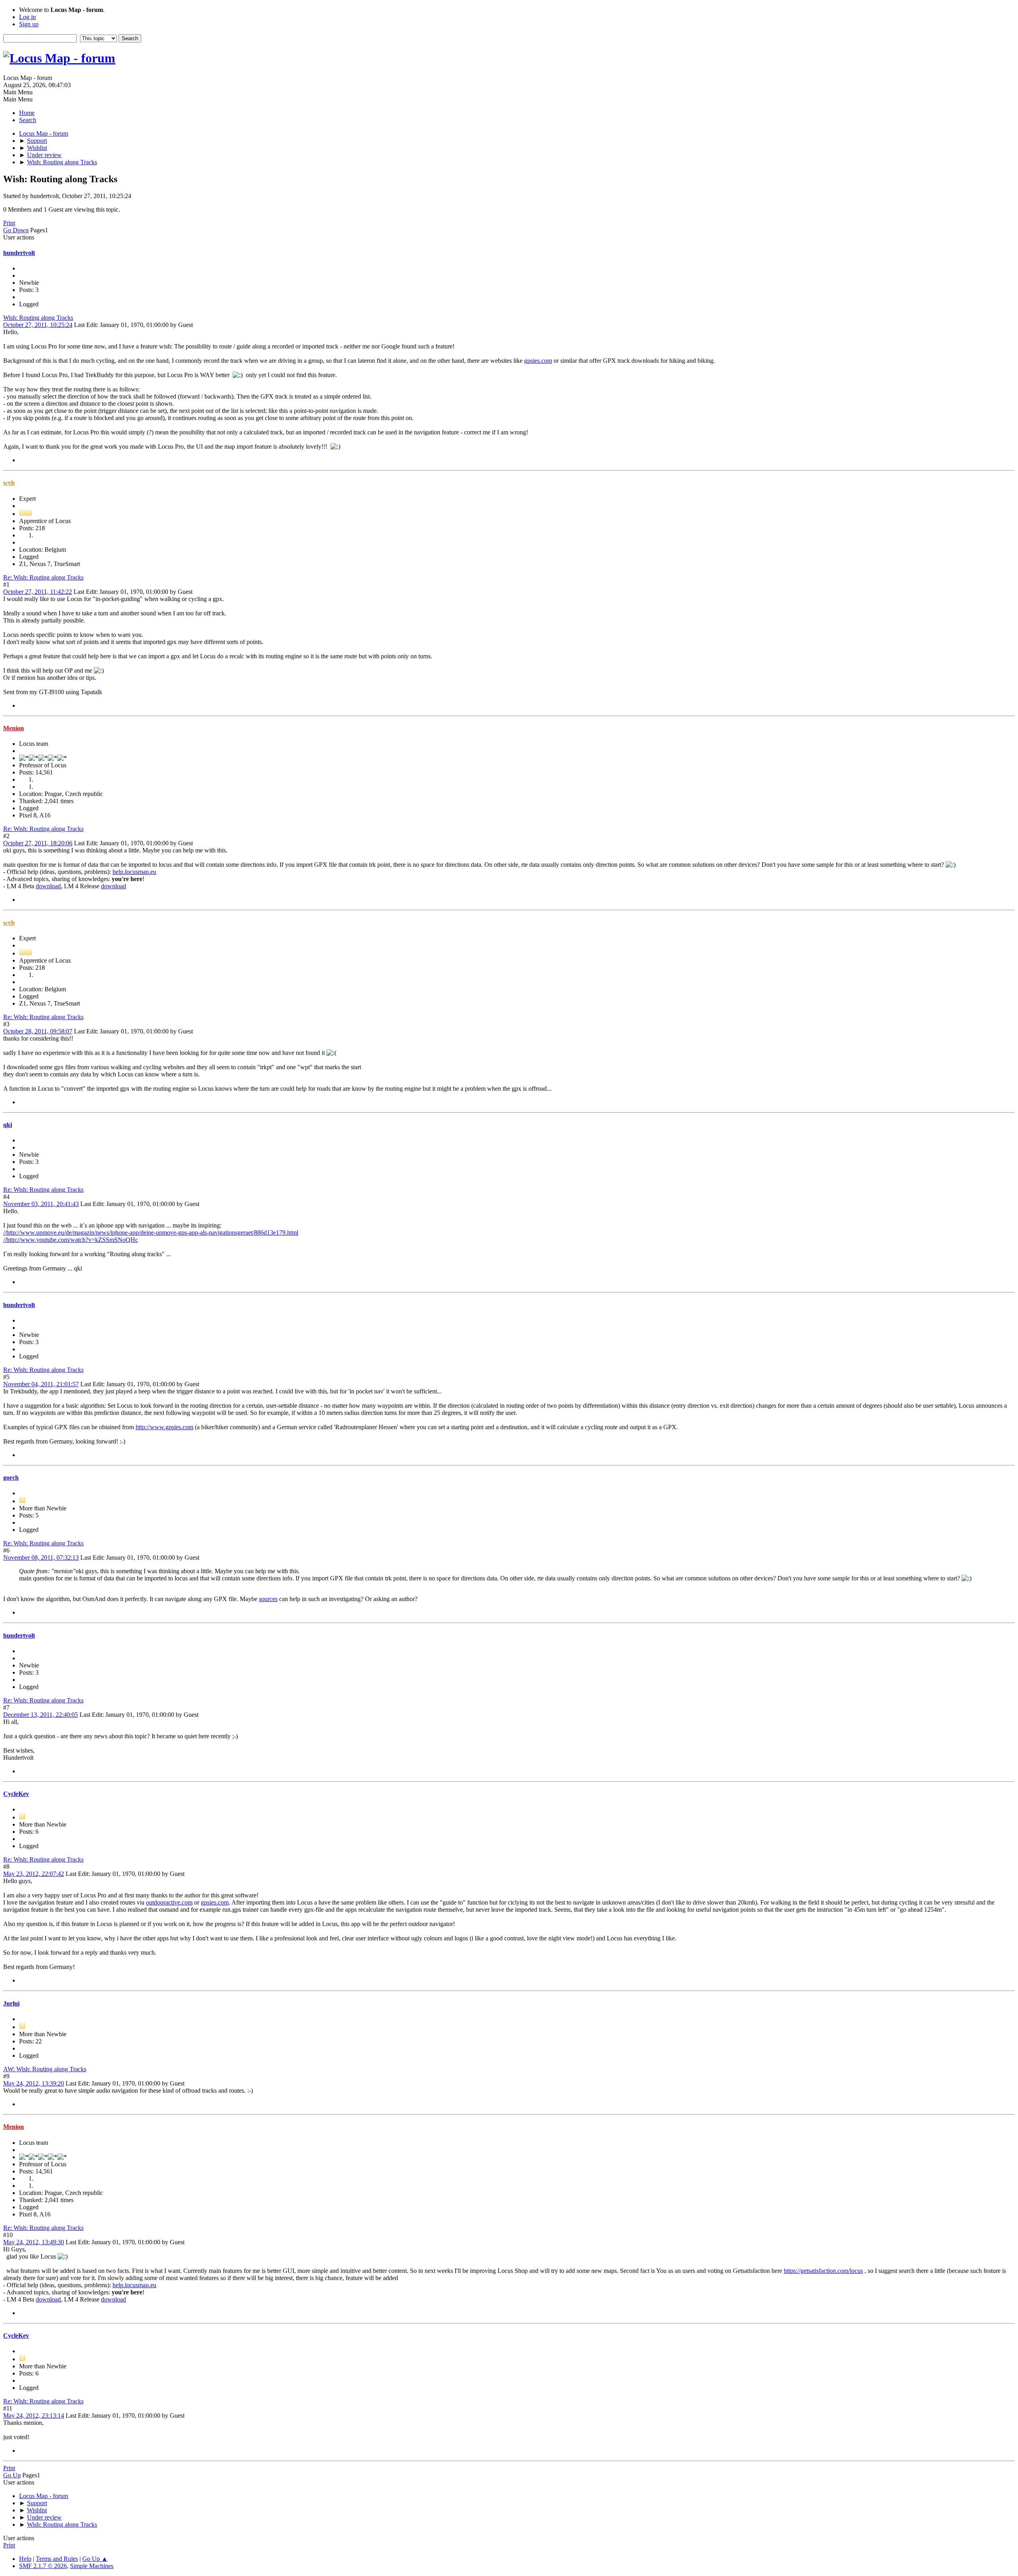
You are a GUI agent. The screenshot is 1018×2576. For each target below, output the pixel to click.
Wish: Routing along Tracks (38, 318)
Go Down (16, 230)
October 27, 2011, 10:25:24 (38, 325)
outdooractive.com (169, 1902)
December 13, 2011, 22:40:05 (41, 1715)
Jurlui (11, 2003)
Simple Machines (92, 2566)
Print (9, 223)
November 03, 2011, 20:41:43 (41, 1204)
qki (8, 1125)
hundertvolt (19, 253)
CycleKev (16, 1794)
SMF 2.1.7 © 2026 (43, 2566)
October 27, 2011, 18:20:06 (38, 843)
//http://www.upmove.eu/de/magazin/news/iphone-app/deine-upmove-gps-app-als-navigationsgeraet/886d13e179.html (151, 1233)
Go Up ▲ (95, 2559)
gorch (11, 1478)
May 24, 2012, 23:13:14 (34, 2415)
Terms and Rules (57, 2559)
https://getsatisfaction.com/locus (823, 2271)
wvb (9, 483)
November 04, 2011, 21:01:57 (41, 1384)
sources (268, 1599)
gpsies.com (538, 361)
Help (25, 2559)
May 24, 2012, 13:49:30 (34, 2242)
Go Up (12, 2475)
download (48, 886)
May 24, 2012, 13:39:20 (34, 2083)
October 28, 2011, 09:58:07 (38, 1031)
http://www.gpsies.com (164, 1427)
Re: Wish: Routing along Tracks (43, 577)
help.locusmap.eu (134, 872)
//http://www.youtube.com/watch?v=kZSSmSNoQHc (71, 1240)
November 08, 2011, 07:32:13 (41, 1557)
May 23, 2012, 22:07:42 (34, 1874)
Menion (14, 728)
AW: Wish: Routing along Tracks (45, 2069)
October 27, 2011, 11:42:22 (38, 592)
